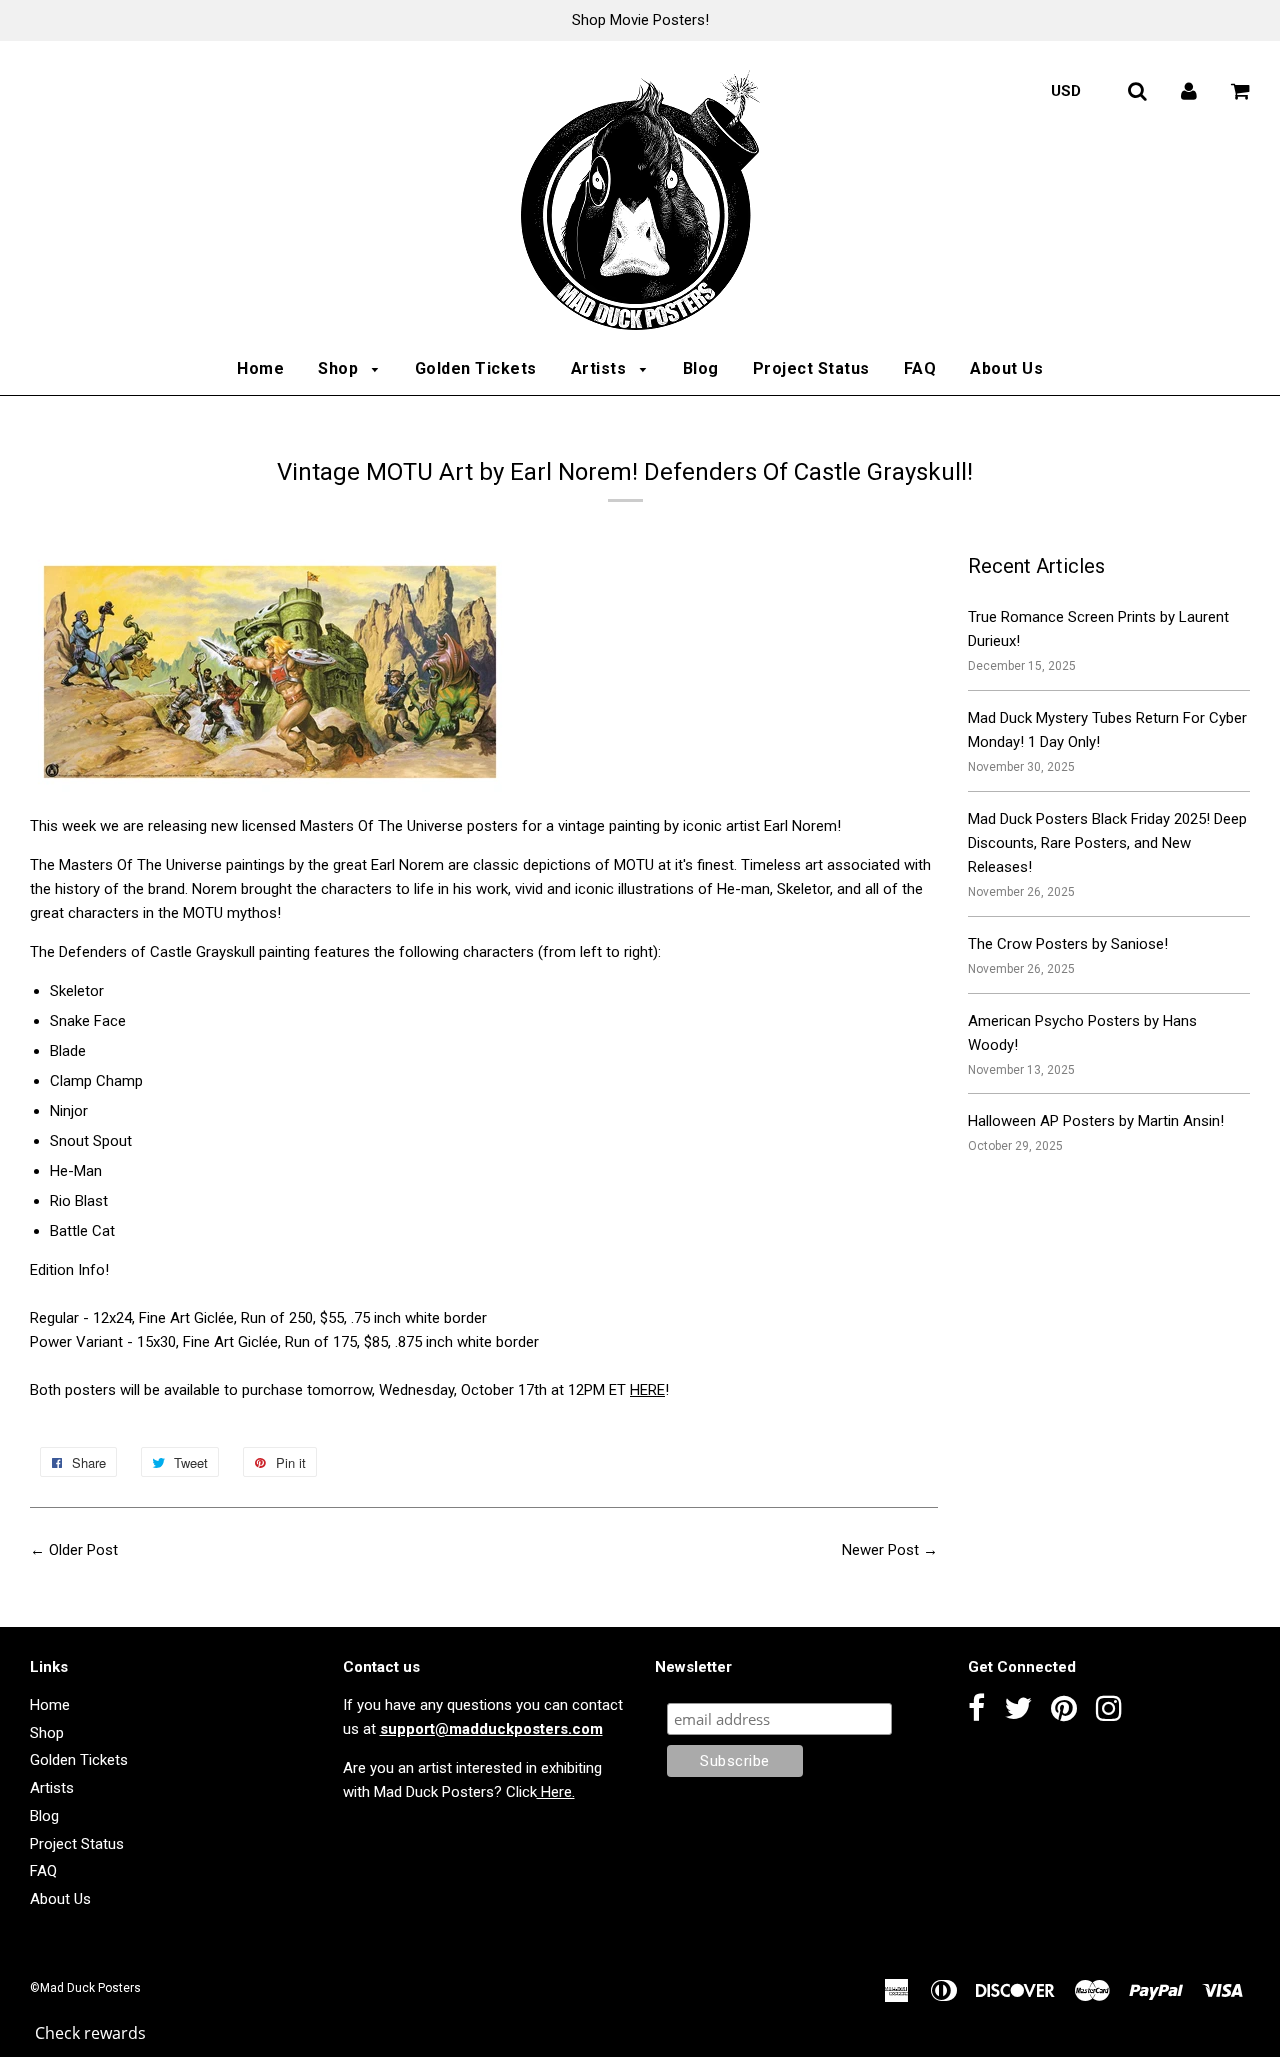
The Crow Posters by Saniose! (1068, 944)
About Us (1006, 368)
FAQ (920, 368)
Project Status (811, 368)
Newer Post (880, 1550)
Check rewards (90, 2033)
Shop (340, 368)
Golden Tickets (476, 368)
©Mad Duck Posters (85, 1988)
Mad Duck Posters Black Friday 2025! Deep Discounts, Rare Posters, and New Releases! (1107, 843)
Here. (556, 1792)
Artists (601, 368)
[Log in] (1189, 91)
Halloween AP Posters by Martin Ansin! (1096, 1121)
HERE (647, 1390)
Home (260, 368)
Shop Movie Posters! (640, 20)
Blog (701, 368)
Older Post (83, 1550)
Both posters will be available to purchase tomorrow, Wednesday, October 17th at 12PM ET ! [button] (349, 1390)
